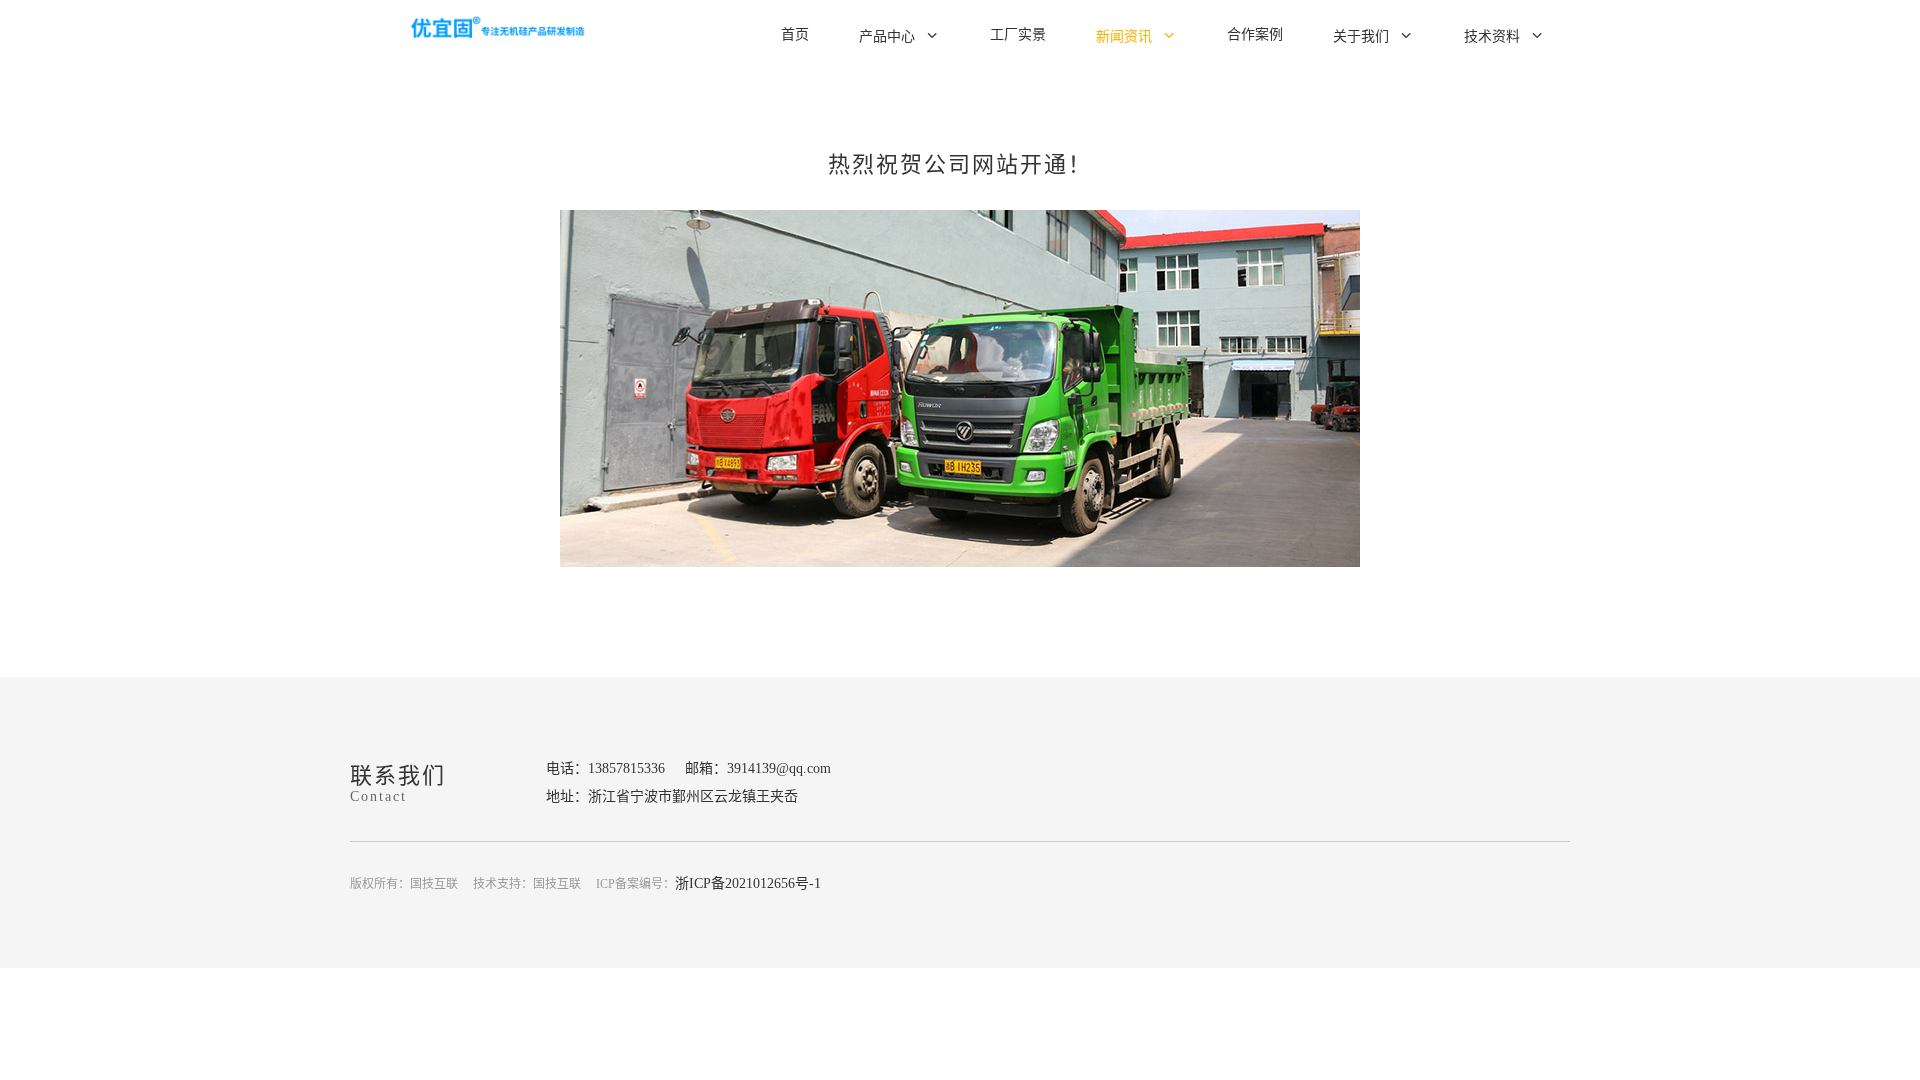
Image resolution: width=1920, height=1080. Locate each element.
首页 (795, 34)
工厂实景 (1018, 34)
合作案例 (1255, 34)
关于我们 (1361, 36)
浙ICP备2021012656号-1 (748, 883)
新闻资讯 (1124, 36)
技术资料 (1492, 36)
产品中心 (887, 36)
